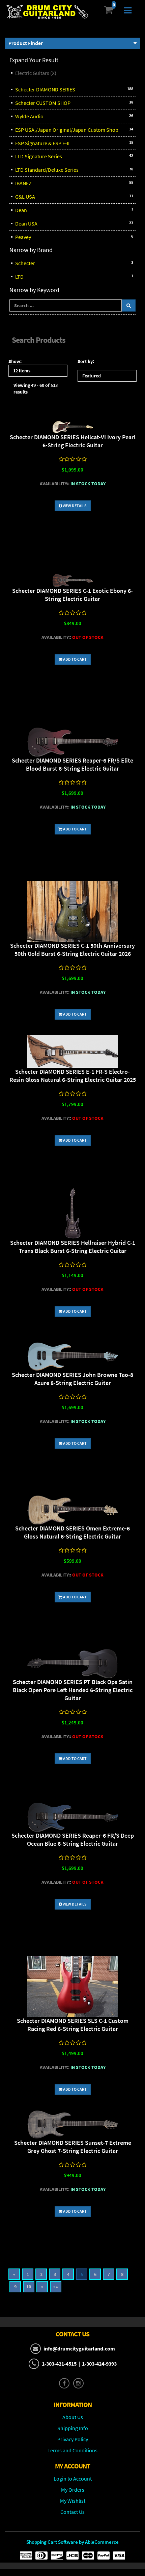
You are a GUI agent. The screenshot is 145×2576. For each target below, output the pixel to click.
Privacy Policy (73, 2439)
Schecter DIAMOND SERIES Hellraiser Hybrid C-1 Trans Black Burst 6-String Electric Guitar (73, 1247)
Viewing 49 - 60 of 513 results (36, 389)
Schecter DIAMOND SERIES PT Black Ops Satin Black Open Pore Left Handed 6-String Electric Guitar (73, 1690)
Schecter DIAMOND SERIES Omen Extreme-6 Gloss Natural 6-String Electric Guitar (72, 1532)
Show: (15, 361)
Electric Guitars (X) (36, 73)
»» (56, 2287)
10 (29, 2287)
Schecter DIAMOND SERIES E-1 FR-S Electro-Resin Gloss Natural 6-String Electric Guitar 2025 (73, 1076)
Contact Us (72, 2512)
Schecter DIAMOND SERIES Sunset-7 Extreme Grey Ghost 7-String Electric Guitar (73, 2147)
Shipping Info (73, 2428)
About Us (73, 2417)
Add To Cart (75, 659)
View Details (74, 506)
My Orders (73, 2490)
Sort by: (86, 361)
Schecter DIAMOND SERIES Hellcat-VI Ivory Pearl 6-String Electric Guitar (73, 441)
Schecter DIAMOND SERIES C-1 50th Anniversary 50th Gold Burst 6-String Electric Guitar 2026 (72, 950)
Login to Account (73, 2479)
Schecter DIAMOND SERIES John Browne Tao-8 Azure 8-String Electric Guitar (72, 1379)
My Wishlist (73, 2501)
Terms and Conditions (72, 2450)
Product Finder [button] (26, 43)
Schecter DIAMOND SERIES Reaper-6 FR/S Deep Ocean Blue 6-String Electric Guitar (73, 1839)
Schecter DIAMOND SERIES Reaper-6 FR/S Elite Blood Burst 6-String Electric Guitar (72, 764)
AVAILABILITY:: (55, 484)
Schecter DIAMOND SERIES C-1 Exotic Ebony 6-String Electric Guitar (72, 595)
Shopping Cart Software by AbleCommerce (72, 2542)
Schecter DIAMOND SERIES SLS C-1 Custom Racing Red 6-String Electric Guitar (73, 2025)
